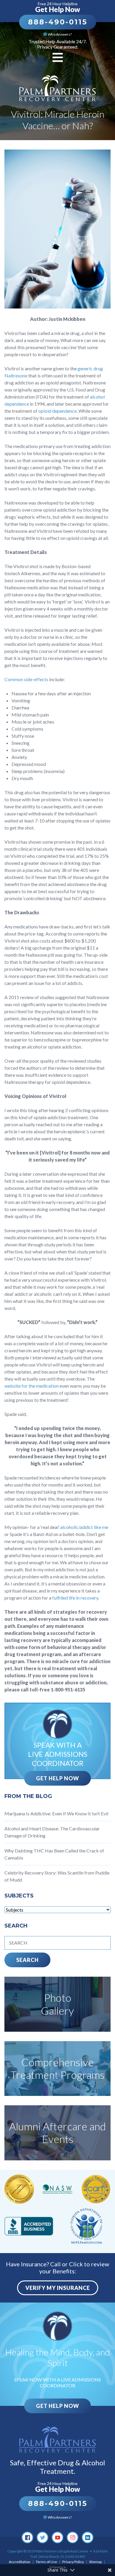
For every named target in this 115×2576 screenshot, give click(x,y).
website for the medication (32, 1386)
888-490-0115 (58, 22)
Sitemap (95, 2562)
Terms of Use (46, 2562)
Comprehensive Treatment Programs (57, 2068)
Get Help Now (57, 1778)
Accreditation (20, 2562)
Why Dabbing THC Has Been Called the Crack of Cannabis (54, 1854)
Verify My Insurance (58, 2288)
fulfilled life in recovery (75, 1598)
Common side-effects (26, 679)
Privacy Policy (73, 2562)
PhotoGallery (57, 2004)
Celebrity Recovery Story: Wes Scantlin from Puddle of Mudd (57, 1876)
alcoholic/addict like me (84, 1527)
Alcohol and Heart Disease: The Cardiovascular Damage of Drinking (52, 1832)
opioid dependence (57, 411)
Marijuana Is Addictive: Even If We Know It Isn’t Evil (56, 1813)
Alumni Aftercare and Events (57, 2133)
